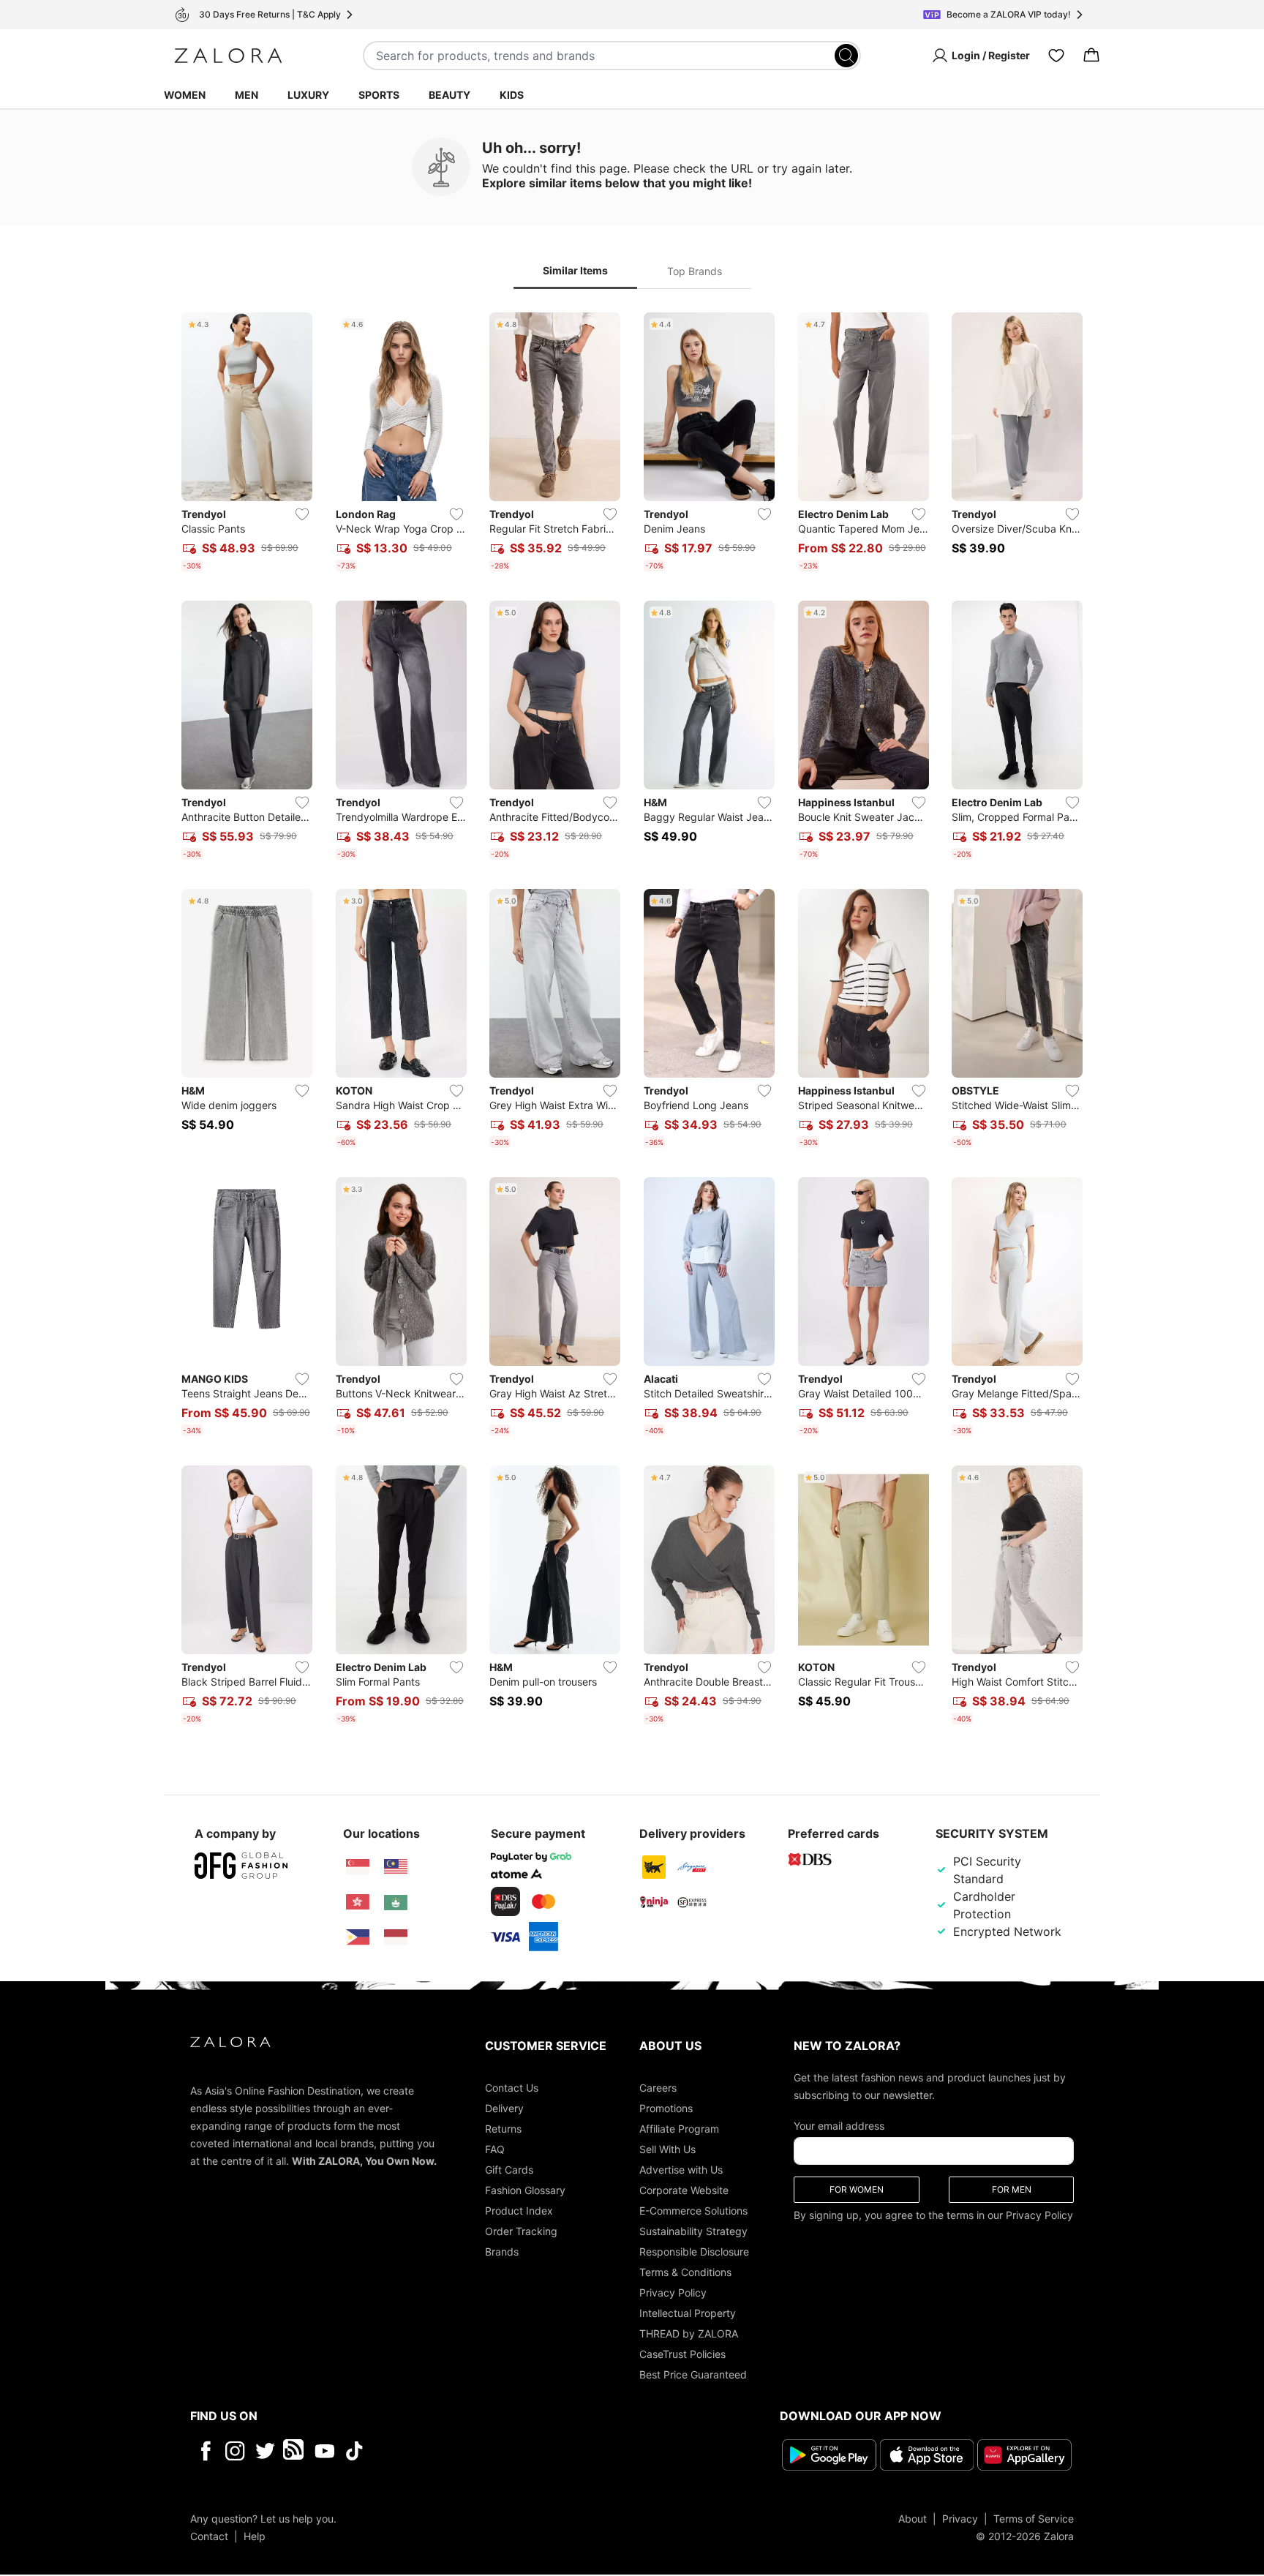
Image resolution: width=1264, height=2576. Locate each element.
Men (247, 95)
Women (185, 95)
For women (857, 2189)
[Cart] (1091, 56)
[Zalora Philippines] (358, 1937)
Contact (209, 2536)
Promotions (666, 2108)
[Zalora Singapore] (358, 1867)
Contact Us (512, 2088)
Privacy (960, 2519)
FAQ (495, 2149)
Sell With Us (667, 2149)
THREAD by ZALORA (689, 2333)
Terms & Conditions (685, 2272)
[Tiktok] (449, 2451)
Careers (658, 2088)
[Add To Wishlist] (302, 514)
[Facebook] (205, 2451)
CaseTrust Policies (682, 2354)
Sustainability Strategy (693, 2231)
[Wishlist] (1056, 56)
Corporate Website (684, 2190)
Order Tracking (521, 2231)
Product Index (519, 2211)
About (913, 2519)
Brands (502, 2252)
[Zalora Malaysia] (396, 1867)
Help (255, 2536)
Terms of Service (1034, 2519)
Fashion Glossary (525, 2190)
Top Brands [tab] (695, 271)
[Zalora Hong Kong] (358, 1902)
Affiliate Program (679, 2129)
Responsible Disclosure (694, 2252)
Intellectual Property (688, 2313)
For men (1012, 2189)
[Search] (846, 56)
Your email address (839, 2126)
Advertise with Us (681, 2170)
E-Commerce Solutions (693, 2211)
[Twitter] (265, 2451)
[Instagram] (235, 2451)
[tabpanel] (632, 1021)
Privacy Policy (673, 2293)
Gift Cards (509, 2170)
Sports (379, 95)
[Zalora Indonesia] (396, 1937)
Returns (503, 2129)
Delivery (504, 2108)
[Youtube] (324, 2451)
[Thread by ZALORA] (295, 2451)
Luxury (308, 95)
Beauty (449, 95)
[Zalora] (228, 56)
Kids (512, 95)
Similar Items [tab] (575, 270)
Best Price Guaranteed (693, 2374)
